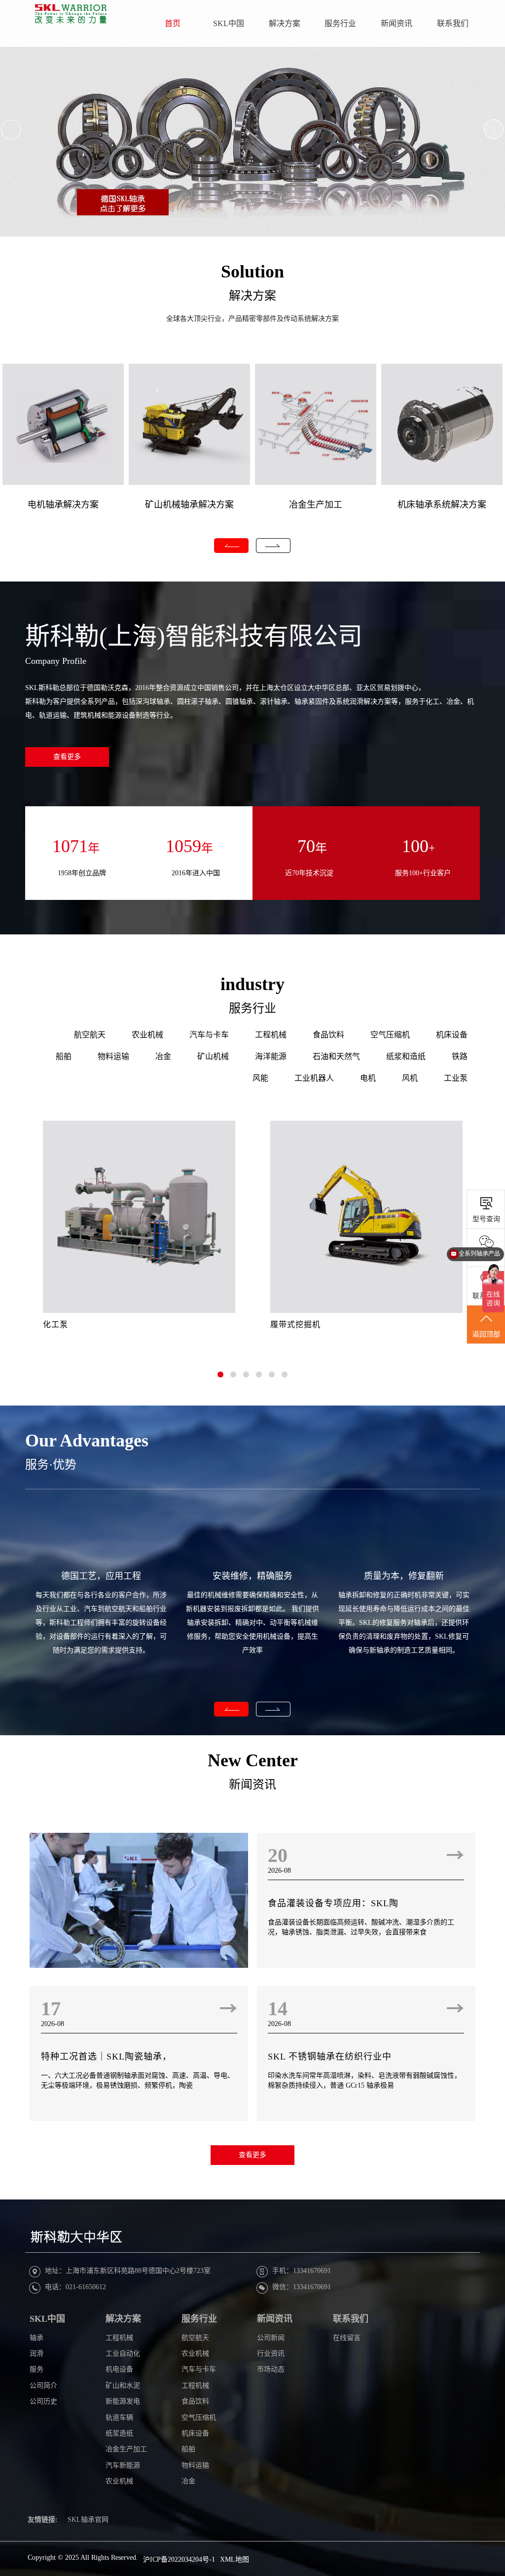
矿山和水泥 (123, 2386)
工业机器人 (314, 1078)
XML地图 (234, 2559)
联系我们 (453, 23)
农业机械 (147, 1035)
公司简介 (43, 2386)
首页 (173, 23)
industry (252, 984)
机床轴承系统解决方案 (442, 505)
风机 (410, 1078)
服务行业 (340, 23)
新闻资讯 (397, 23)
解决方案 (285, 23)
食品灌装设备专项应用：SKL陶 (333, 1903)
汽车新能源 (123, 2465)
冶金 (163, 1056)
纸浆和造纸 (406, 1056)
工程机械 (271, 1035)
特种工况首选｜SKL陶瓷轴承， (106, 2057)
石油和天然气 (336, 1056)
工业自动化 (123, 2353)
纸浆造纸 (119, 2433)
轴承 (36, 2338)
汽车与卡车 (209, 1035)
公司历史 (43, 2401)
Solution (252, 272)
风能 (260, 1078)
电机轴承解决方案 (63, 505)
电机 (368, 1078)
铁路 (460, 1056)
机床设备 (452, 1035)
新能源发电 (123, 2401)
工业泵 (456, 1078)
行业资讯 (271, 2353)
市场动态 (271, 2369)
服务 (36, 2369)
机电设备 (119, 2369)
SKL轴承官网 (88, 2520)
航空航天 (90, 1035)
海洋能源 (271, 1056)
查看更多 (67, 757)
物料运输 (113, 1056)
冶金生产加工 (316, 505)
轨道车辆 (119, 2418)
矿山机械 (213, 1056)
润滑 (36, 2353)
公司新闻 (271, 2338)
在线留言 (347, 2338)
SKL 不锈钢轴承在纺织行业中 (330, 2057)
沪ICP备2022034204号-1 (179, 2559)
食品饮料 (328, 1035)
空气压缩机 (390, 1035)
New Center (253, 1760)
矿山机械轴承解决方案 (189, 505)
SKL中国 (229, 23)
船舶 (64, 1056)
